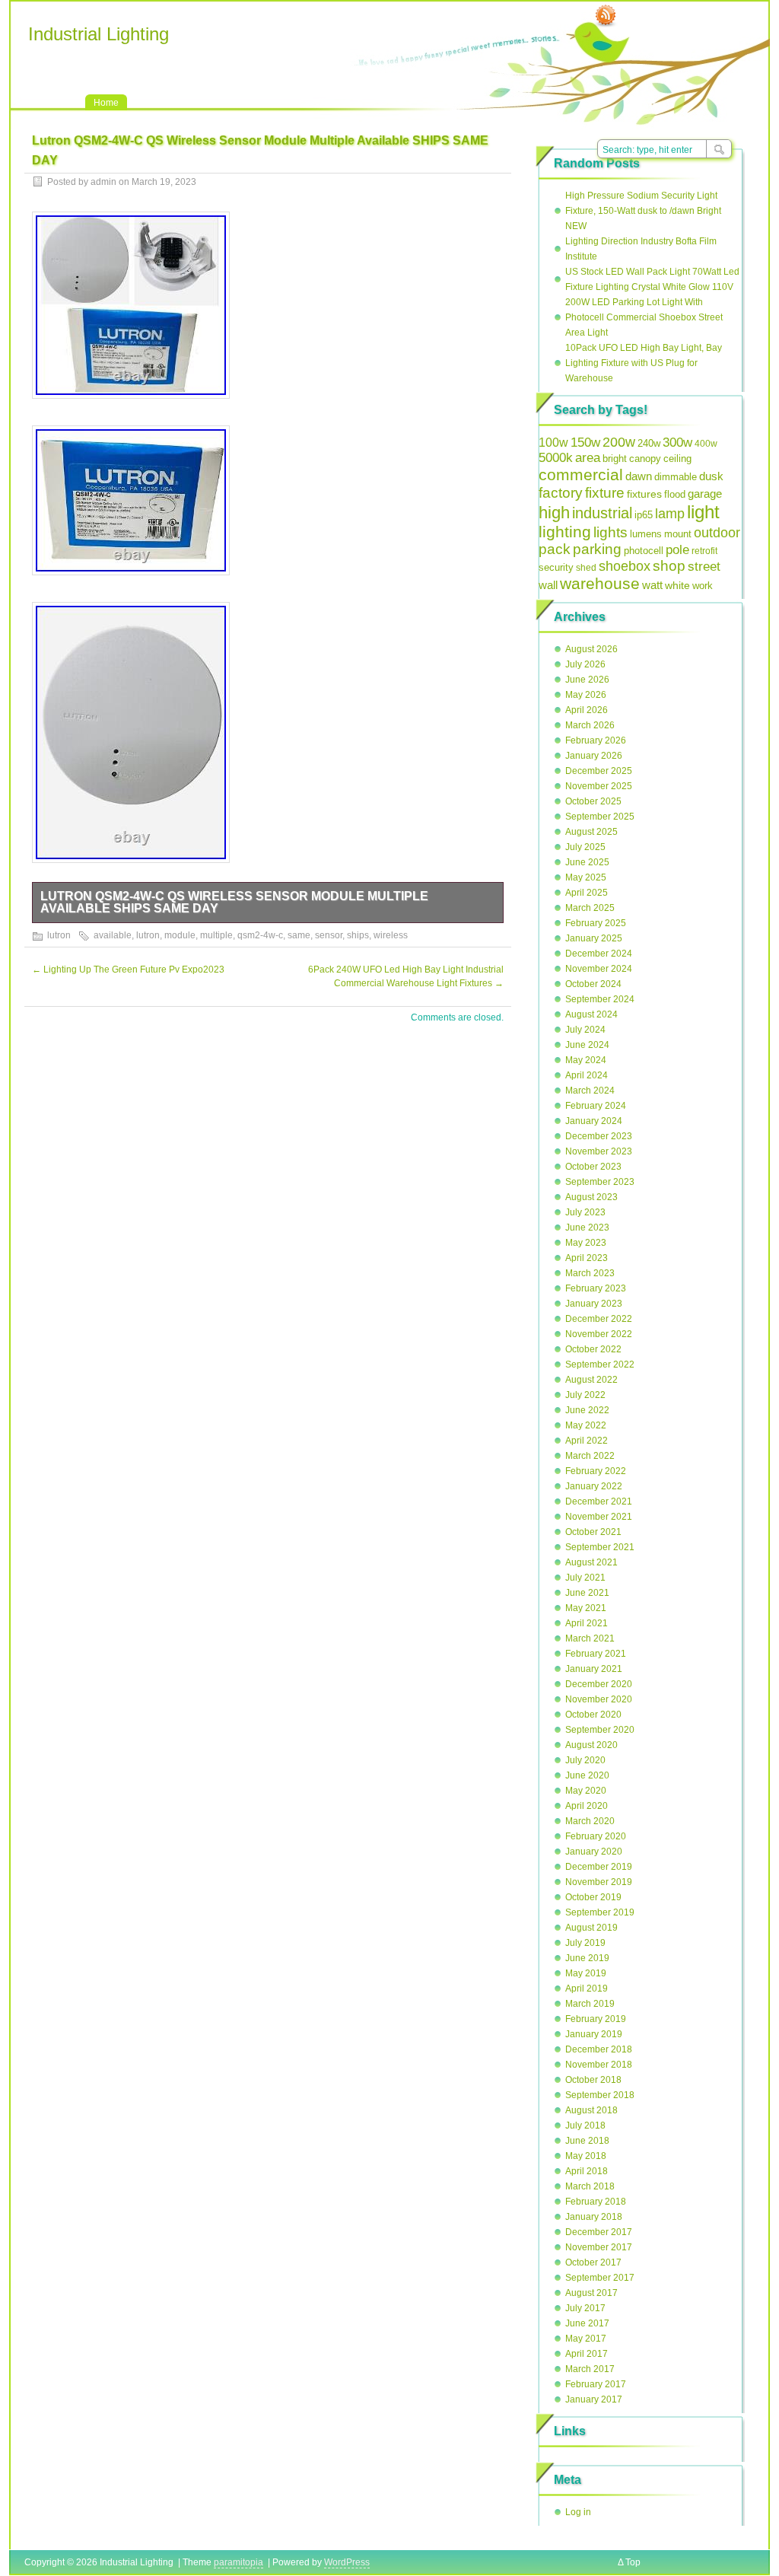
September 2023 (600, 1182)
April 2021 (587, 1623)
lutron (59, 935)
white (677, 586)
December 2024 (599, 954)
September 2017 (600, 2278)
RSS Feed (606, 16)
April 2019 (587, 1989)
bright (615, 459)
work (703, 586)
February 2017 (596, 2384)
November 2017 (599, 2247)
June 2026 (587, 680)
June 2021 (587, 1593)
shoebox (625, 566)
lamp (670, 513)
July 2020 (585, 1760)
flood (675, 494)
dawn (639, 476)
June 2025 (587, 862)
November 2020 (599, 1699)
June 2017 (587, 2323)
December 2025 (599, 771)
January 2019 (594, 2034)
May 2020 (586, 1791)
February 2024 (596, 1106)
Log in (578, 2512)
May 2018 (586, 2156)
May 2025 (586, 877)
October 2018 (593, 2080)
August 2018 (591, 2110)
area (588, 458)
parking (597, 549)
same (299, 935)
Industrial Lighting (99, 34)
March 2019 (590, 2004)
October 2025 (593, 801)
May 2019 (586, 1973)
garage (705, 494)
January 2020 (594, 1852)
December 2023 (599, 1136)
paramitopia (238, 2562)
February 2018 (596, 2202)
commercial (581, 474)
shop (669, 566)
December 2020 (599, 1684)
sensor (329, 935)
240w (649, 443)
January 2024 (594, 1121)
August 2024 (591, 1014)
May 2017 (586, 2339)
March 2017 (590, 2369)
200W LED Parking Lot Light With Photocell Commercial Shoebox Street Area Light (644, 317)
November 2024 (599, 969)
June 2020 (587, 1775)
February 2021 (596, 1654)
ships (358, 935)
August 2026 (591, 649)
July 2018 (585, 2125)
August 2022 (591, 1380)
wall (548, 585)
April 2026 (587, 710)
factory (561, 492)
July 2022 (585, 1395)
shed (586, 568)
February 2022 (596, 1471)
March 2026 (590, 725)
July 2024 (585, 1030)
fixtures (644, 494)
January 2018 (594, 2217)
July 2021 (585, 1578)
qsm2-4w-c (260, 935)
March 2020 (590, 1821)
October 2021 (593, 1532)
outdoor (717, 533)
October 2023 (593, 1167)
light (703, 512)
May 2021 (586, 1608)
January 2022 (594, 1486)
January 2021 (594, 1669)
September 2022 (600, 1364)
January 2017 (594, 2399)
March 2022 (590, 1456)
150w (585, 443)
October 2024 (593, 984)
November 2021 (599, 1517)
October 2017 (593, 2262)
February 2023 (596, 1288)
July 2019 (585, 1943)
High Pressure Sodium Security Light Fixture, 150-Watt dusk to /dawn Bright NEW (643, 211)
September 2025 (600, 817)
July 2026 (585, 664)
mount (678, 534)
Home (106, 103)
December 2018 (599, 2049)
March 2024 (590, 1091)
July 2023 (585, 1212)
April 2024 (587, 1075)
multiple (216, 935)
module (180, 935)
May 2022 (586, 1425)
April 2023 (587, 1258)
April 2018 (587, 2171)
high (554, 513)
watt (652, 585)
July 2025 (585, 847)
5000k (556, 458)
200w (619, 442)
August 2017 (591, 2293)
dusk (711, 476)
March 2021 (590, 1638)
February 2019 (596, 2019)
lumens (646, 534)
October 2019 (593, 1897)
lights (610, 532)
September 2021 (600, 1547)
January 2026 (594, 756)
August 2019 (591, 1928)
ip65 (644, 515)
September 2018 (600, 2095)
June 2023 (587, 1228)
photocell (644, 551)
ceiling (677, 459)
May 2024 (586, 1060)
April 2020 (587, 1806)
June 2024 (587, 1045)
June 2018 (587, 2141)
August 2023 (591, 1197)
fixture (605, 493)
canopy (645, 459)
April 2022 (587, 1441)
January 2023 (594, 1304)
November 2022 (599, 1334)
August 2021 (591, 1562)
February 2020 (596, 1836)
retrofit (704, 551)
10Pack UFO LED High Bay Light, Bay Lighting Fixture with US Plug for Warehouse (644, 363)
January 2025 (594, 938)
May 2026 (586, 695)
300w (677, 442)
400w (706, 444)
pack (555, 549)
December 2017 (599, 2232)
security (556, 567)
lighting (565, 532)
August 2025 (591, 832)
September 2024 (600, 999)
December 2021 (599, 1501)
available (113, 935)
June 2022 (587, 1410)
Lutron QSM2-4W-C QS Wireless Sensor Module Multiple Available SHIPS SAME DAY (234, 902)
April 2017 (587, 2354)
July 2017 (585, 2308)
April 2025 (587, 893)
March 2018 (590, 2186)
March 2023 (590, 1273)
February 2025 (596, 923)
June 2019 (587, 1958)
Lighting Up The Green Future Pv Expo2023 (128, 970)
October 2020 (593, 1715)
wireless (391, 935)
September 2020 (600, 1730)
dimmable (676, 477)
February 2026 (596, 740)
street (704, 566)
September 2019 (600, 1912)
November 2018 (599, 2065)
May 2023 (586, 1243)
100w (553, 443)
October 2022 (593, 1349)
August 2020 (591, 1745)
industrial (602, 513)
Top (633, 2562)
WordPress (347, 2562)
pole (677, 550)
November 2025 (599, 786)
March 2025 (590, 908)
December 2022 (599, 1319)
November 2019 (599, 1882)
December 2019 (599, 1867)
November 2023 (599, 1151)
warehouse (600, 583)
